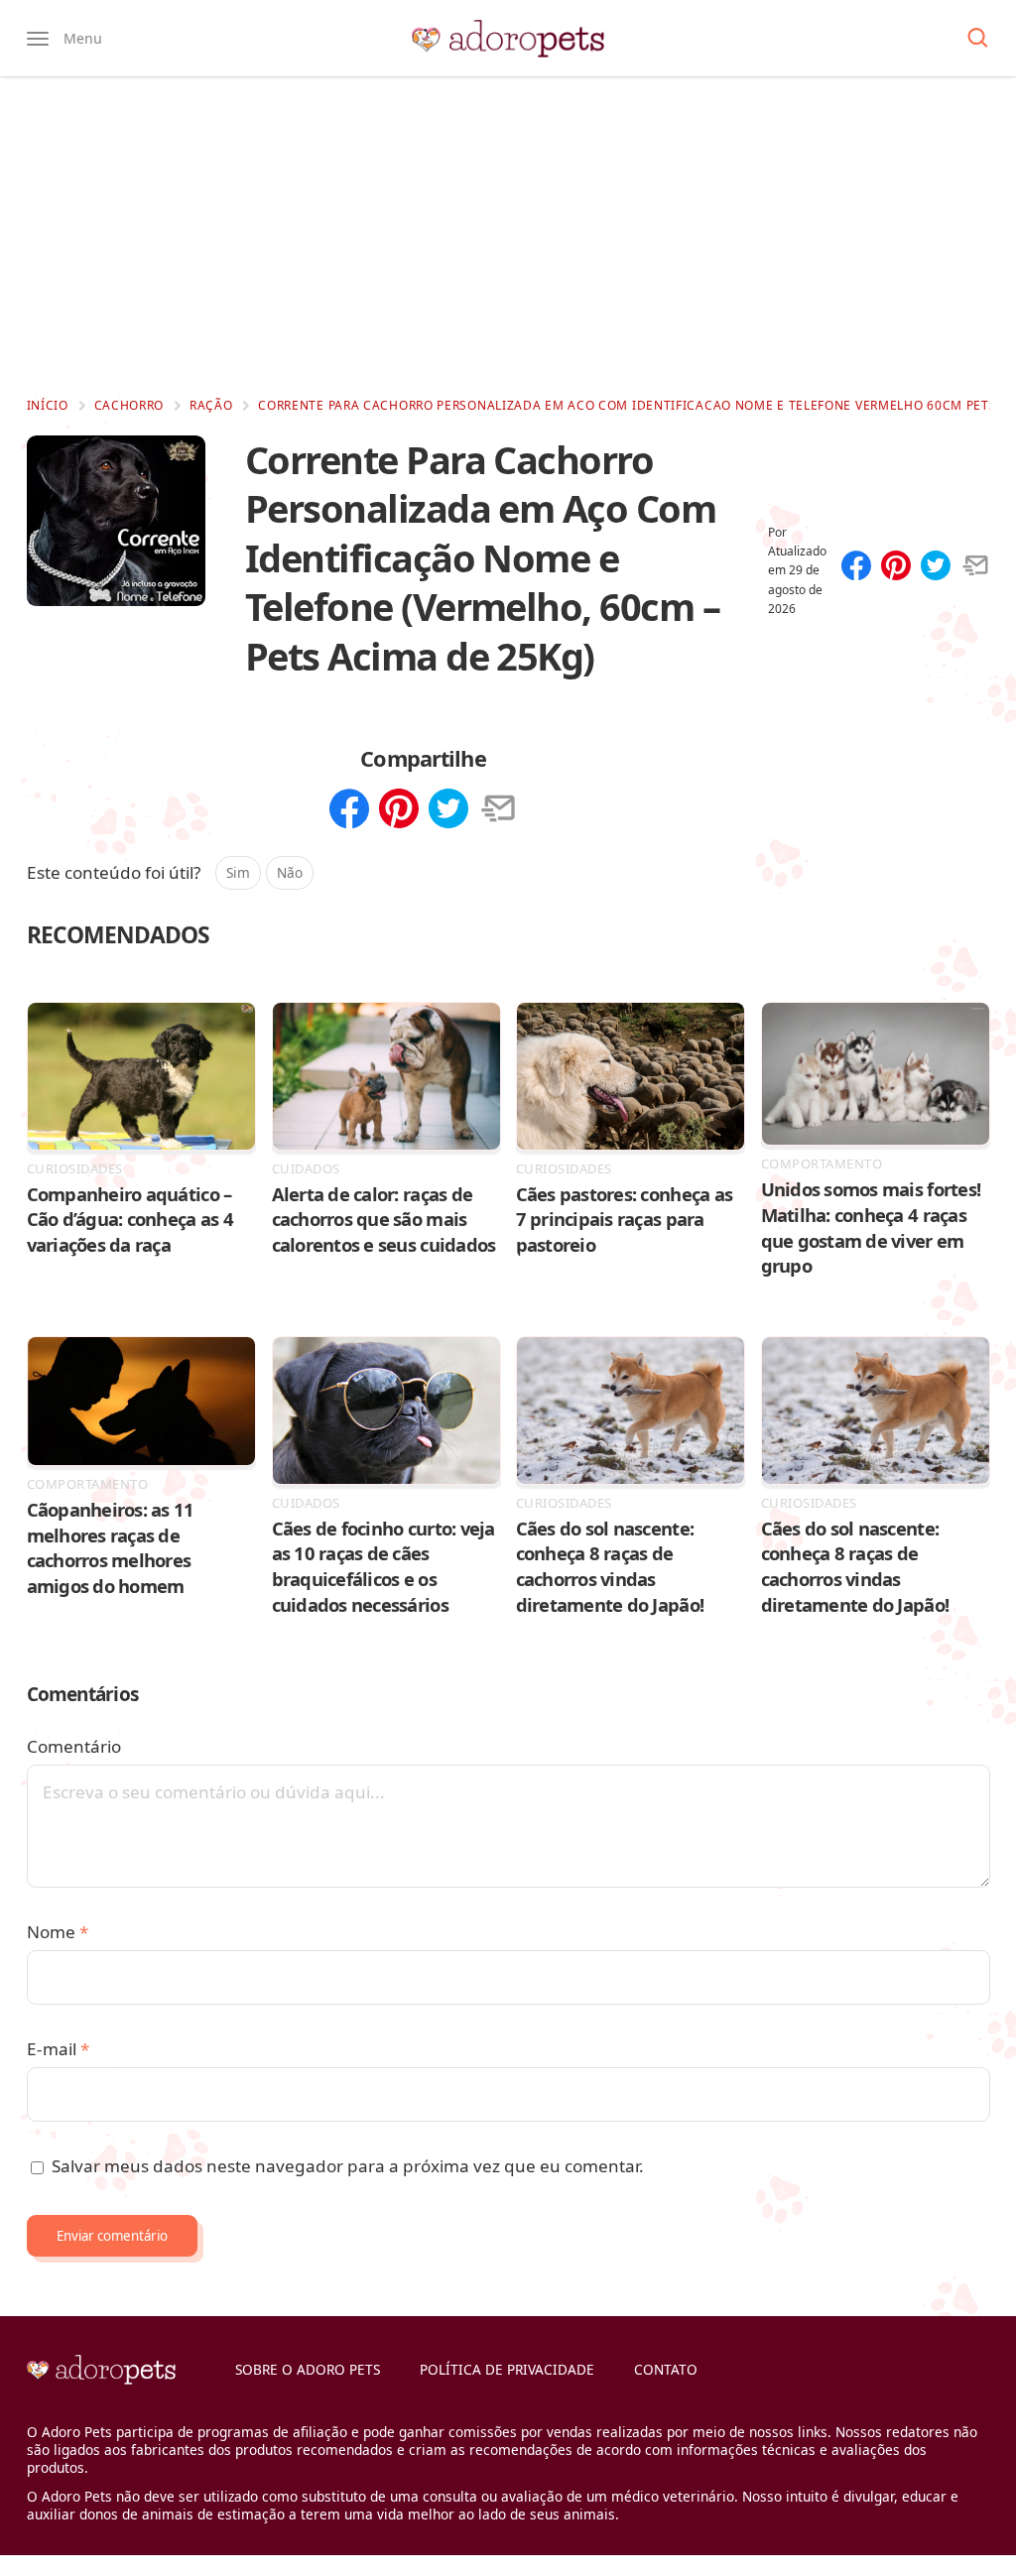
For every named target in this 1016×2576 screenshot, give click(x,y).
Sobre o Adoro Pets (308, 2369)
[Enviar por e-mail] (975, 567)
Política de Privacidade (507, 2369)
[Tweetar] (936, 567)
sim (238, 872)
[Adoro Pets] (508, 39)
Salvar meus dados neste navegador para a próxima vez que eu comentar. (348, 2166)
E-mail (58, 2049)
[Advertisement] (508, 236)
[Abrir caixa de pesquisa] (978, 39)
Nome (58, 1932)
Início (48, 405)
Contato (666, 2369)
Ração (211, 405)
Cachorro (129, 405)
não (290, 872)
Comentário (74, 1746)
